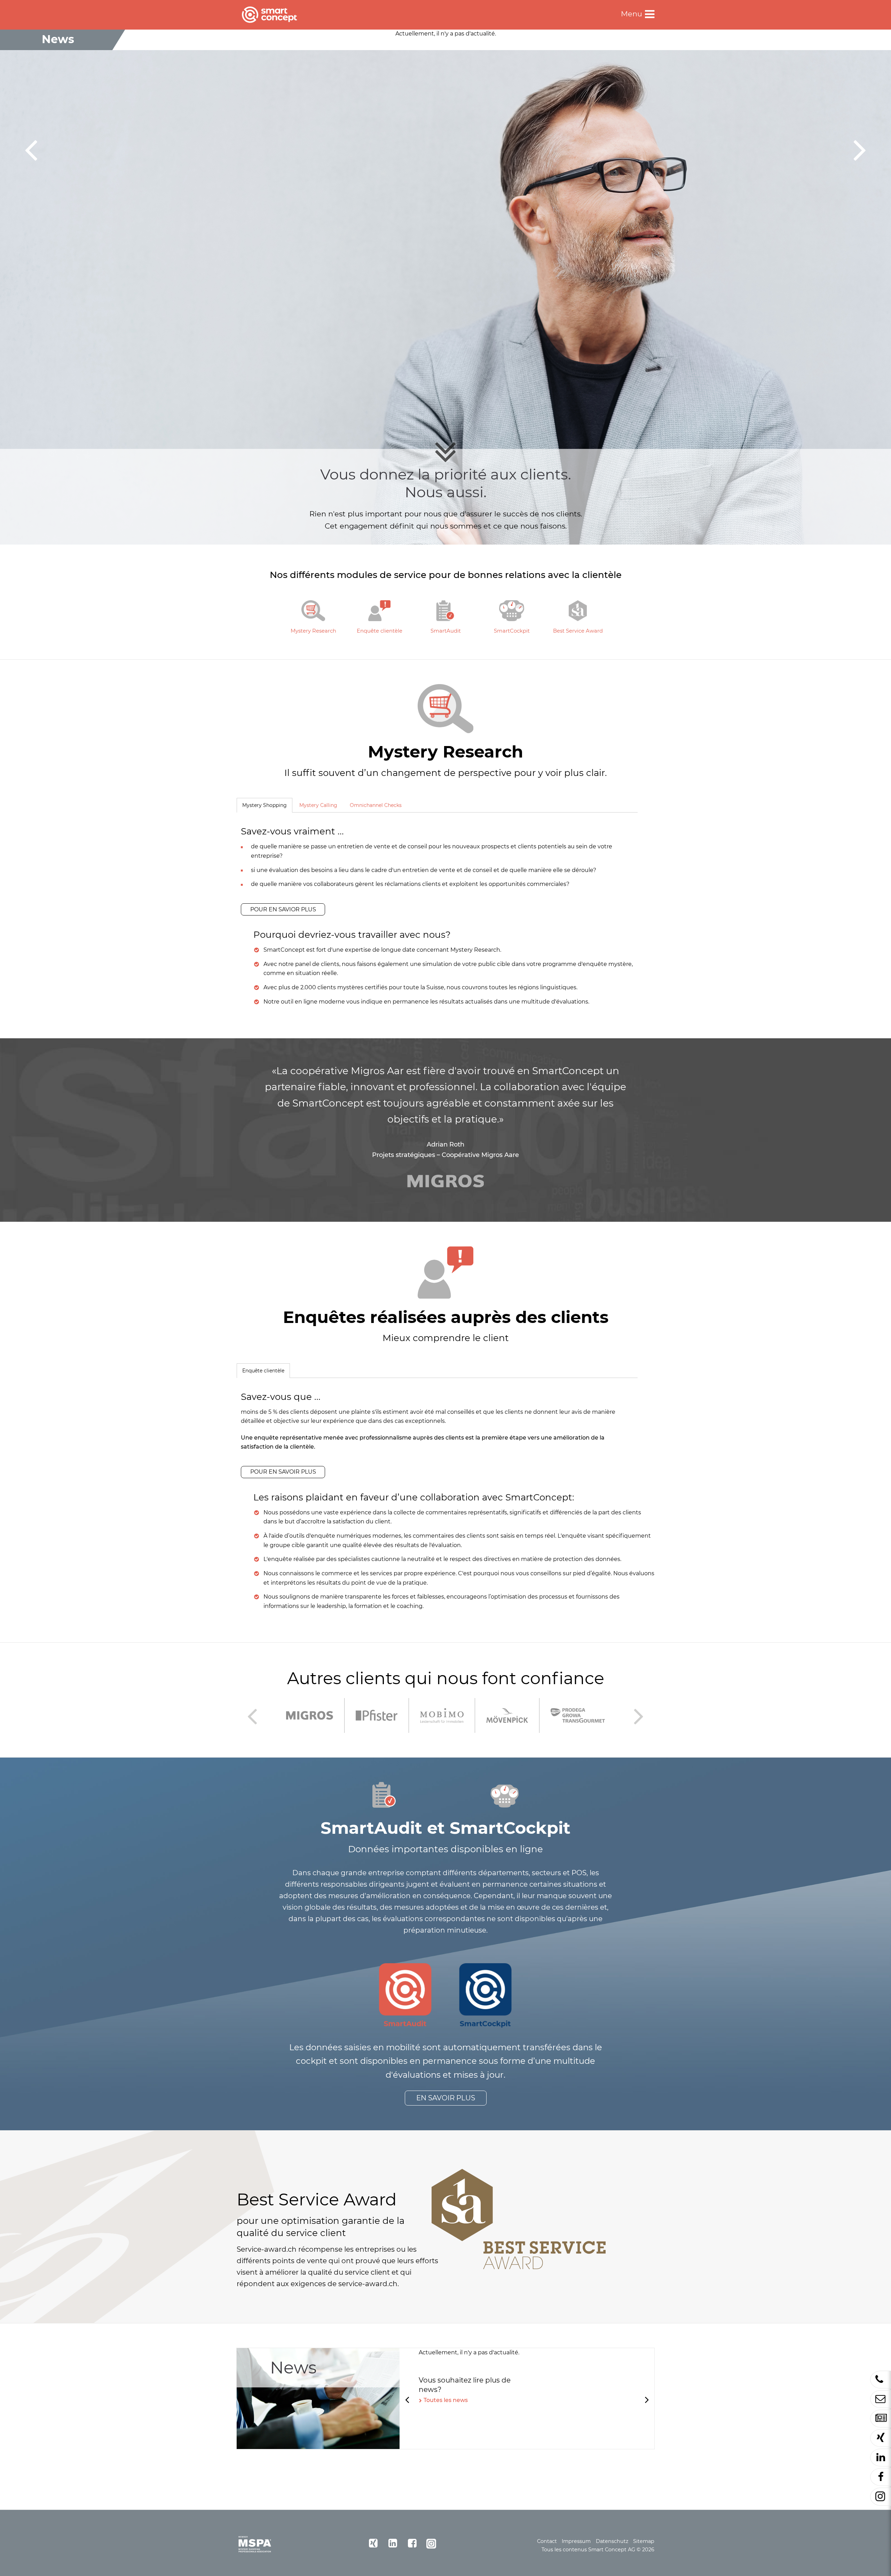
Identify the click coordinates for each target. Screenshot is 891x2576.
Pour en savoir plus (283, 1472)
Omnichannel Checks (376, 805)
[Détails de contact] (881, 2380)
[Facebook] (881, 2477)
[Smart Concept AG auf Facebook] (412, 2543)
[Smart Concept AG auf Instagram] (432, 2543)
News (293, 2368)
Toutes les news (446, 2400)
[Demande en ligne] (881, 2399)
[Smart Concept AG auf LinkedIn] (393, 2543)
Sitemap (644, 2542)
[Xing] (881, 2438)
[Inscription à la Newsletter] (881, 2419)
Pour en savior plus (283, 909)
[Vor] (860, 149)
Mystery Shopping (262, 805)
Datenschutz (612, 2542)
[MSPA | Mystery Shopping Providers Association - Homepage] (255, 2544)
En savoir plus (446, 2098)
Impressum (576, 2542)
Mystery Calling (318, 805)
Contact (547, 2542)
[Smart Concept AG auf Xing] (373, 2543)
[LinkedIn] (881, 2458)
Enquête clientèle (261, 1371)
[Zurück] (31, 149)
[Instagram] (881, 2497)
